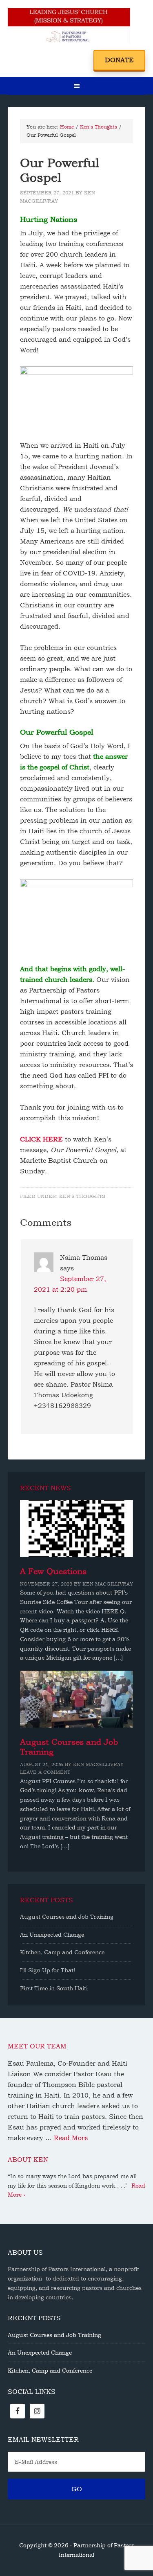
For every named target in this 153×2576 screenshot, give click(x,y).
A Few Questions (53, 1571)
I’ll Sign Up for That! (48, 1970)
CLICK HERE (41, 1139)
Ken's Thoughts (82, 1196)
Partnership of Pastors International (69, 29)
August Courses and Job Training (67, 1917)
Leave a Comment (45, 1772)
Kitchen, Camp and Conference (62, 1952)
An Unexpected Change (52, 1935)
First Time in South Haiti (54, 1988)
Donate (119, 60)
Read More (71, 2138)
